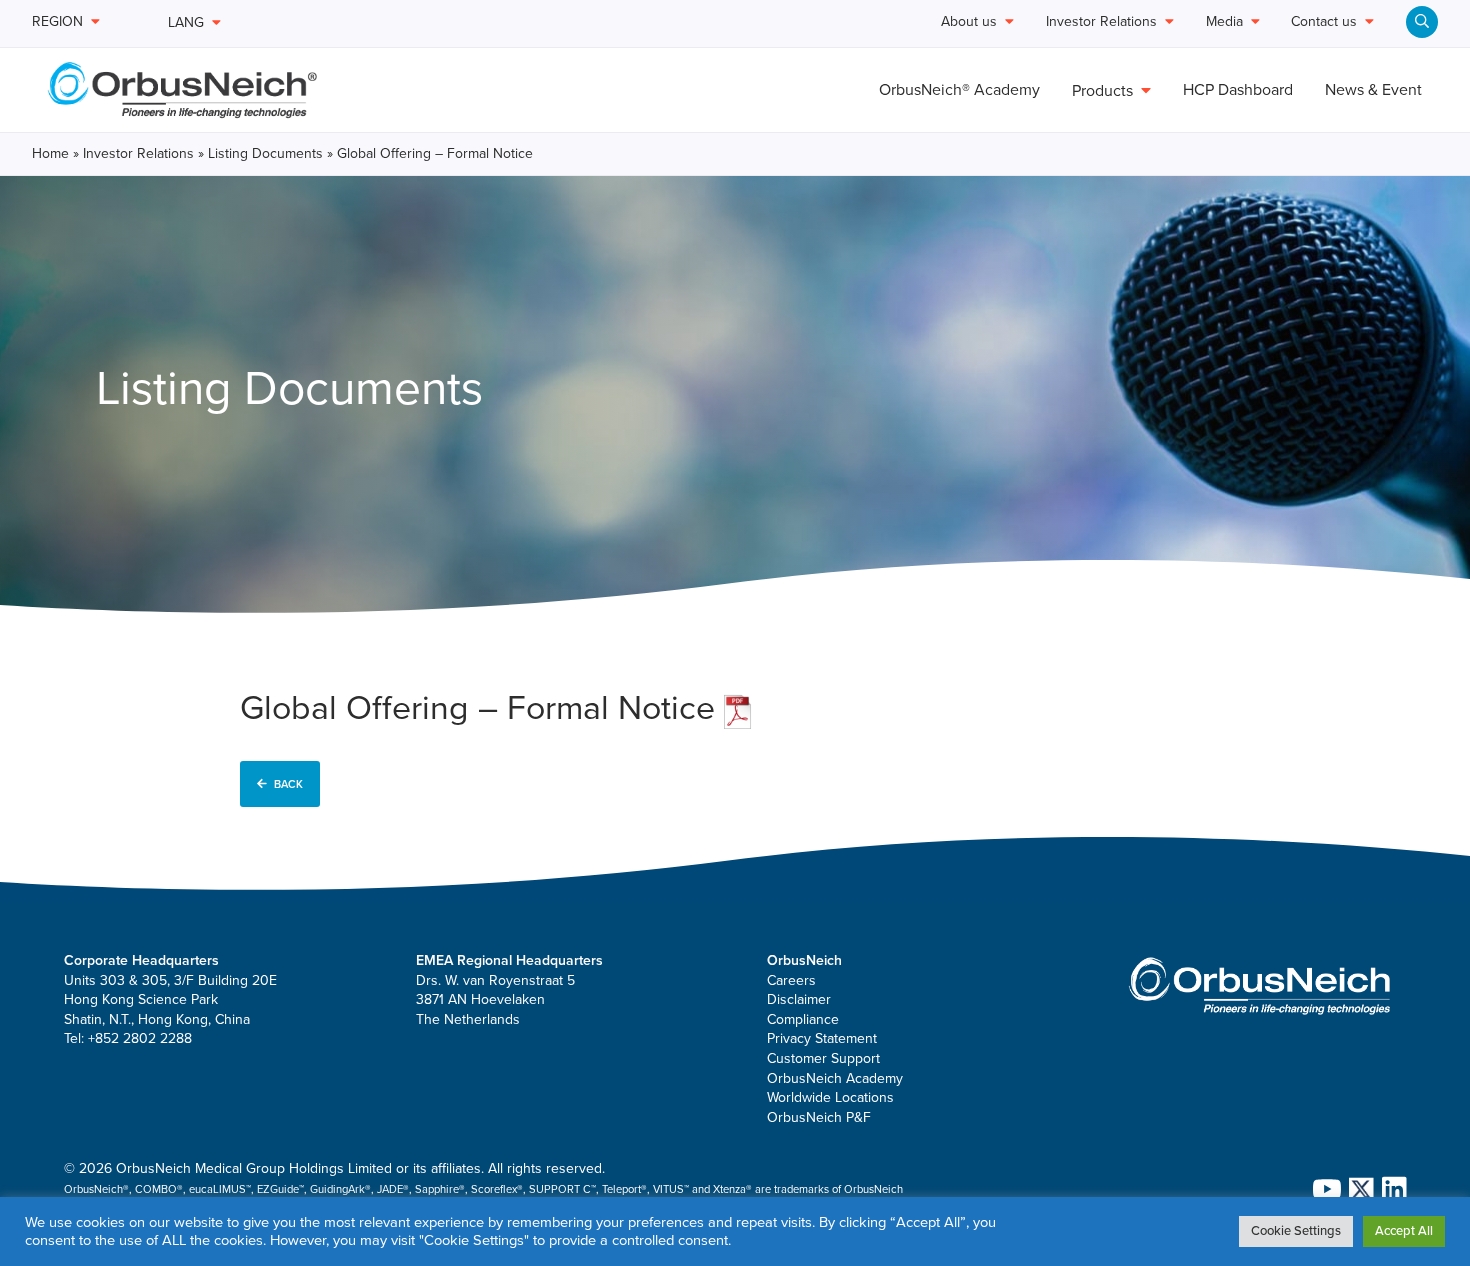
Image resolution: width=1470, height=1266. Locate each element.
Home (50, 153)
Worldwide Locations (830, 1097)
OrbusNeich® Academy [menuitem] (959, 90)
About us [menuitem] (969, 22)
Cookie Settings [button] (1296, 1231)
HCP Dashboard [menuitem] (1238, 90)
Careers (791, 980)
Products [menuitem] (1102, 91)
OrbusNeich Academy (835, 1078)
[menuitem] (1422, 22)
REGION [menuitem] (57, 22)
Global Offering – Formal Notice (482, 708)
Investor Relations (138, 153)
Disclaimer (799, 999)
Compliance (803, 1019)
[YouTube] (1323, 1189)
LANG (186, 22)
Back (288, 784)
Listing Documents (265, 153)
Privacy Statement (822, 1038)
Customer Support (823, 1058)
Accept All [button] (1404, 1231)
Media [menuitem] (1224, 22)
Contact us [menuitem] (1324, 22)
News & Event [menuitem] (1373, 90)
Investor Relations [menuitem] (1101, 22)
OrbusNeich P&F (819, 1117)
